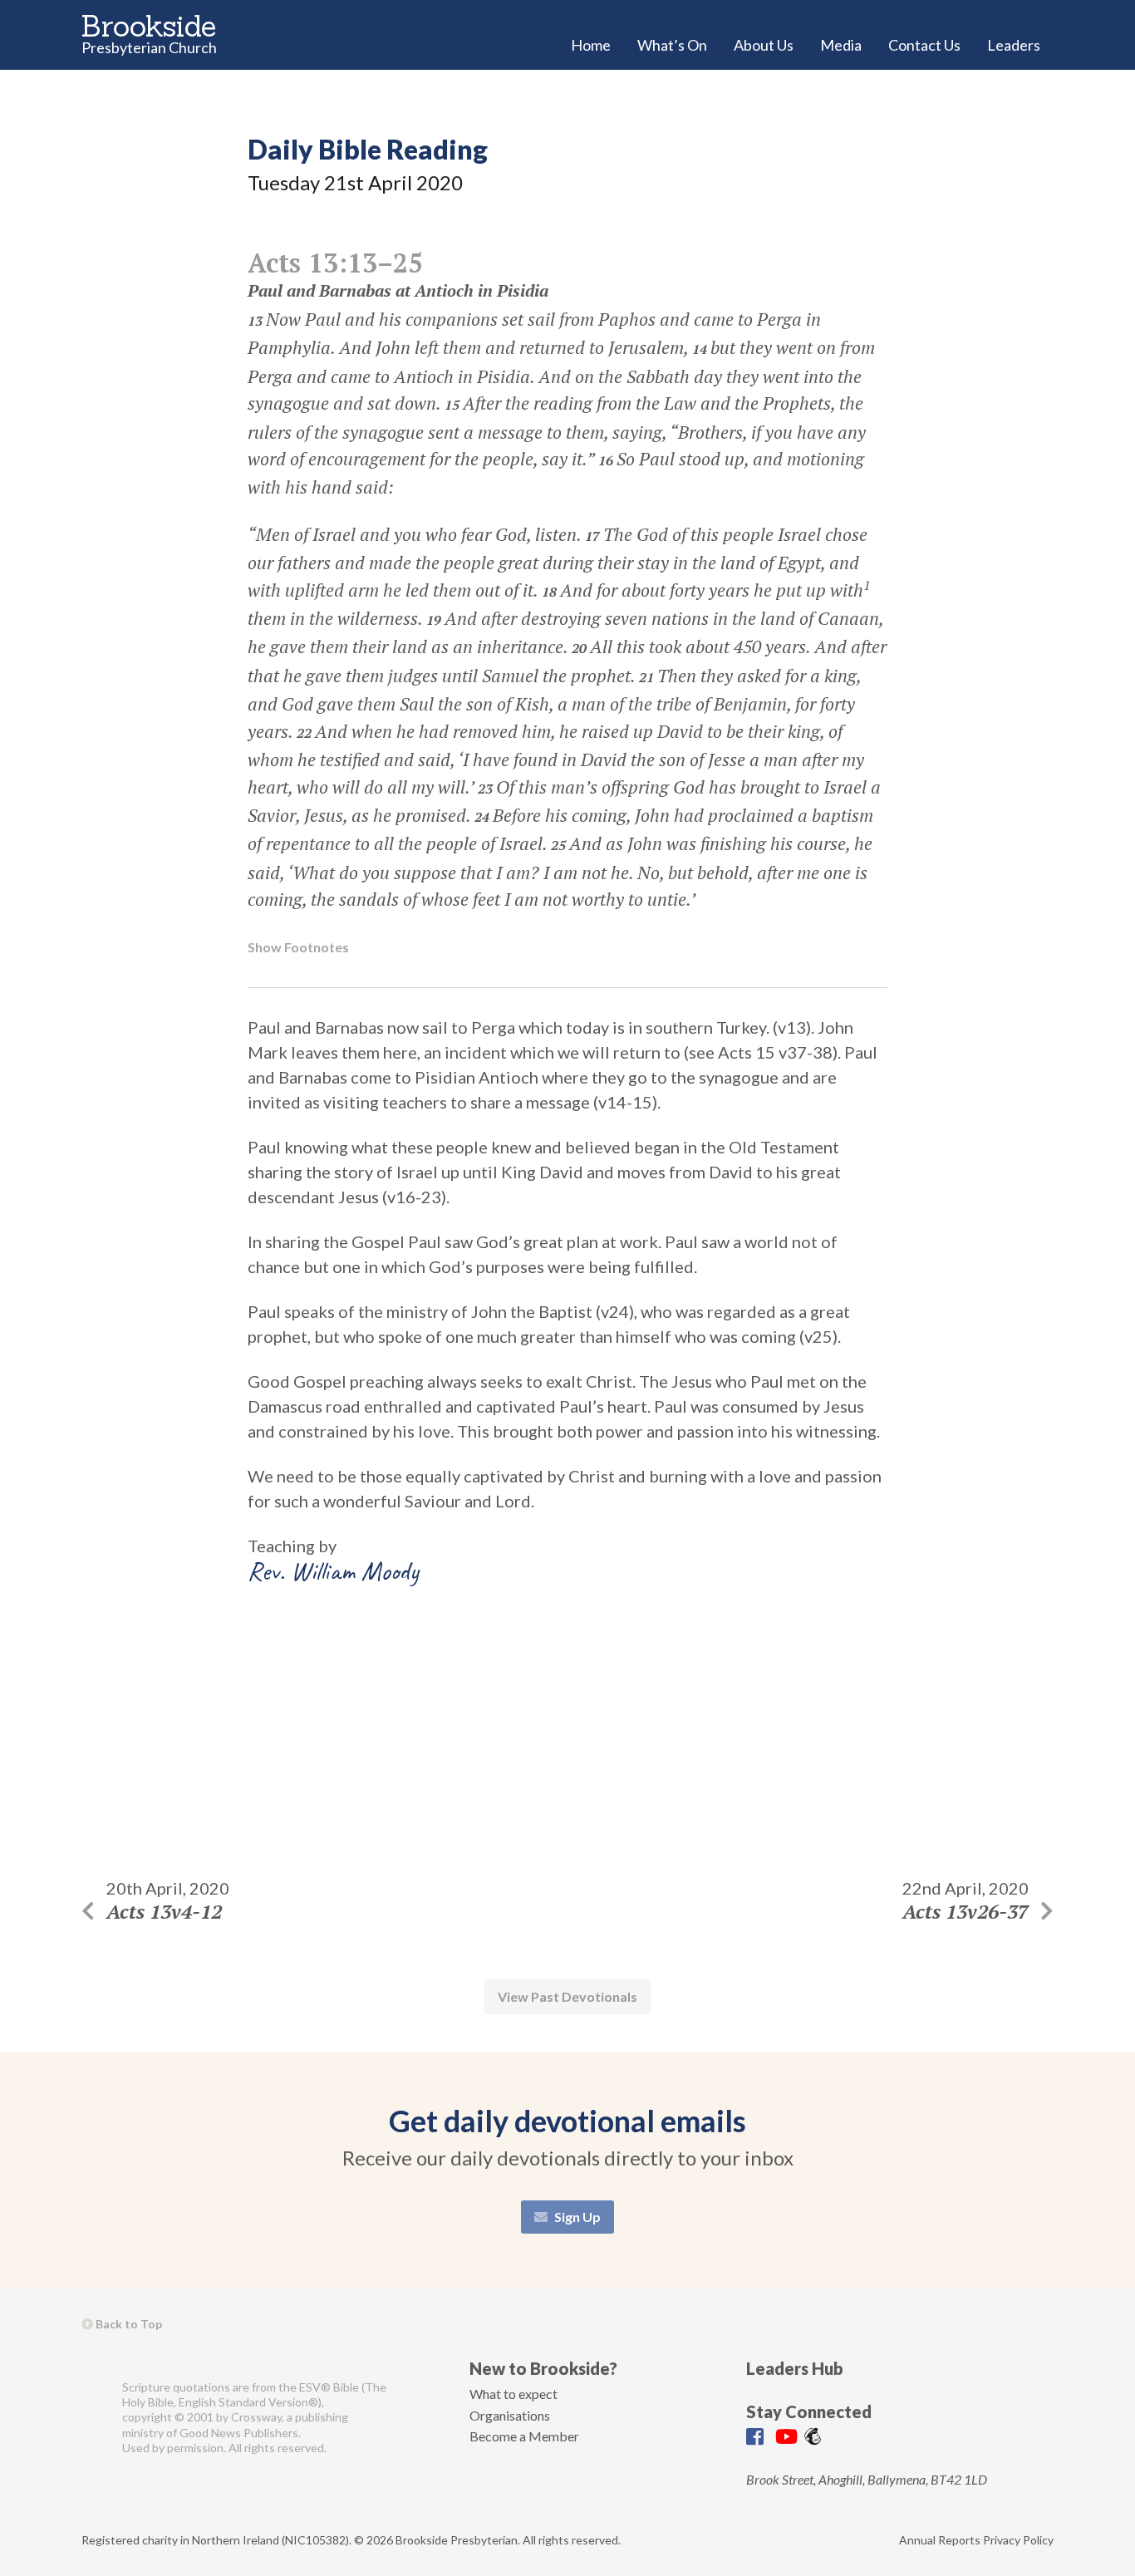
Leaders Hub (795, 2368)
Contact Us (924, 45)
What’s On (672, 45)
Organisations (510, 2415)
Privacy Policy (1018, 2540)
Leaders (1014, 45)
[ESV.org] (95, 2418)
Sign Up (576, 2217)
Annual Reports (940, 2540)
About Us (764, 45)
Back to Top (128, 2324)
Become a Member (524, 2436)
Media (841, 45)
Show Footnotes (298, 947)
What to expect (513, 2394)
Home (591, 45)
